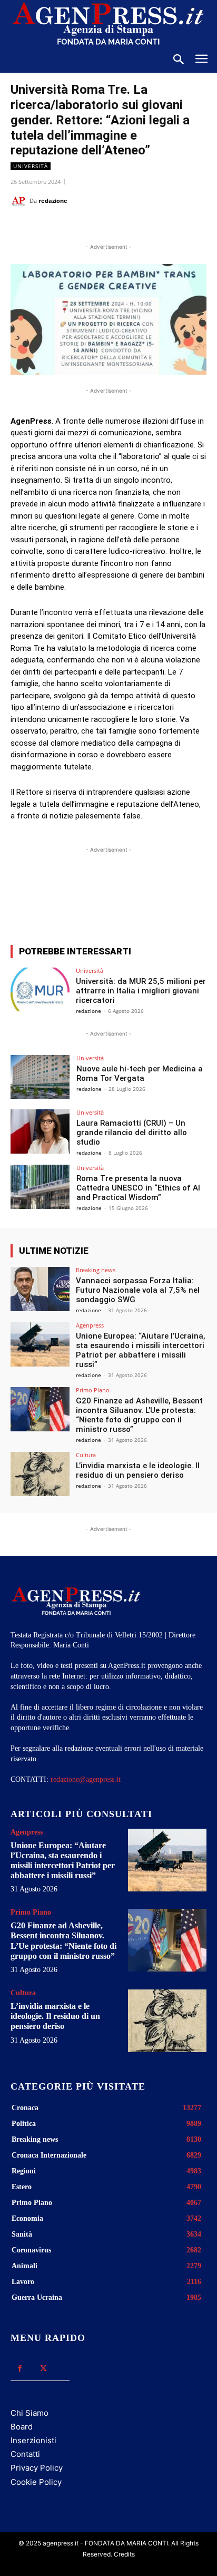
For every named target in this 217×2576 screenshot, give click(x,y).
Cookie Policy (36, 2482)
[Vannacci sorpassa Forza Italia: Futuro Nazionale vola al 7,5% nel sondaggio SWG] (40, 1289)
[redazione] (20, 201)
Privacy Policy (37, 2468)
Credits (124, 2554)
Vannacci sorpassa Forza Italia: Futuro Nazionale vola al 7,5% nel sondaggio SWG (138, 1290)
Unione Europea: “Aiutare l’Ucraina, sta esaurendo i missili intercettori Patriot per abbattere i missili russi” (141, 1350)
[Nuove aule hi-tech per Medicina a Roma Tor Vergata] (40, 1077)
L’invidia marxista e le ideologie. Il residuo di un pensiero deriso (138, 1470)
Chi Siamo (29, 2413)
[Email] (127, 227)
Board (22, 2427)
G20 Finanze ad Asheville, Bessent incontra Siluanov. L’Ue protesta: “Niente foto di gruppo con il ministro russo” (139, 1415)
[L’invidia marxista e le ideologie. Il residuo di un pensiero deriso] (40, 1474)
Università (31, 166)
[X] (78, 227)
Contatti (25, 2454)
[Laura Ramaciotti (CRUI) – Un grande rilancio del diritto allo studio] (40, 1131)
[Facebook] (54, 227)
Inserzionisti (33, 2440)
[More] (163, 898)
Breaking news (96, 1270)
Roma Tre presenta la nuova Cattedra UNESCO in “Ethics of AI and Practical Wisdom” (138, 1188)
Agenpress (90, 1325)
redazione (53, 201)
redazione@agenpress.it (86, 1779)
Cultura (86, 1455)
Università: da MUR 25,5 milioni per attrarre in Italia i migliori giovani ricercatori (141, 991)
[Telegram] (151, 227)
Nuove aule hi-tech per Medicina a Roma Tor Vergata (140, 1074)
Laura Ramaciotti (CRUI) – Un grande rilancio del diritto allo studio (132, 1133)
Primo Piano (93, 1390)
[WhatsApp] (103, 227)
